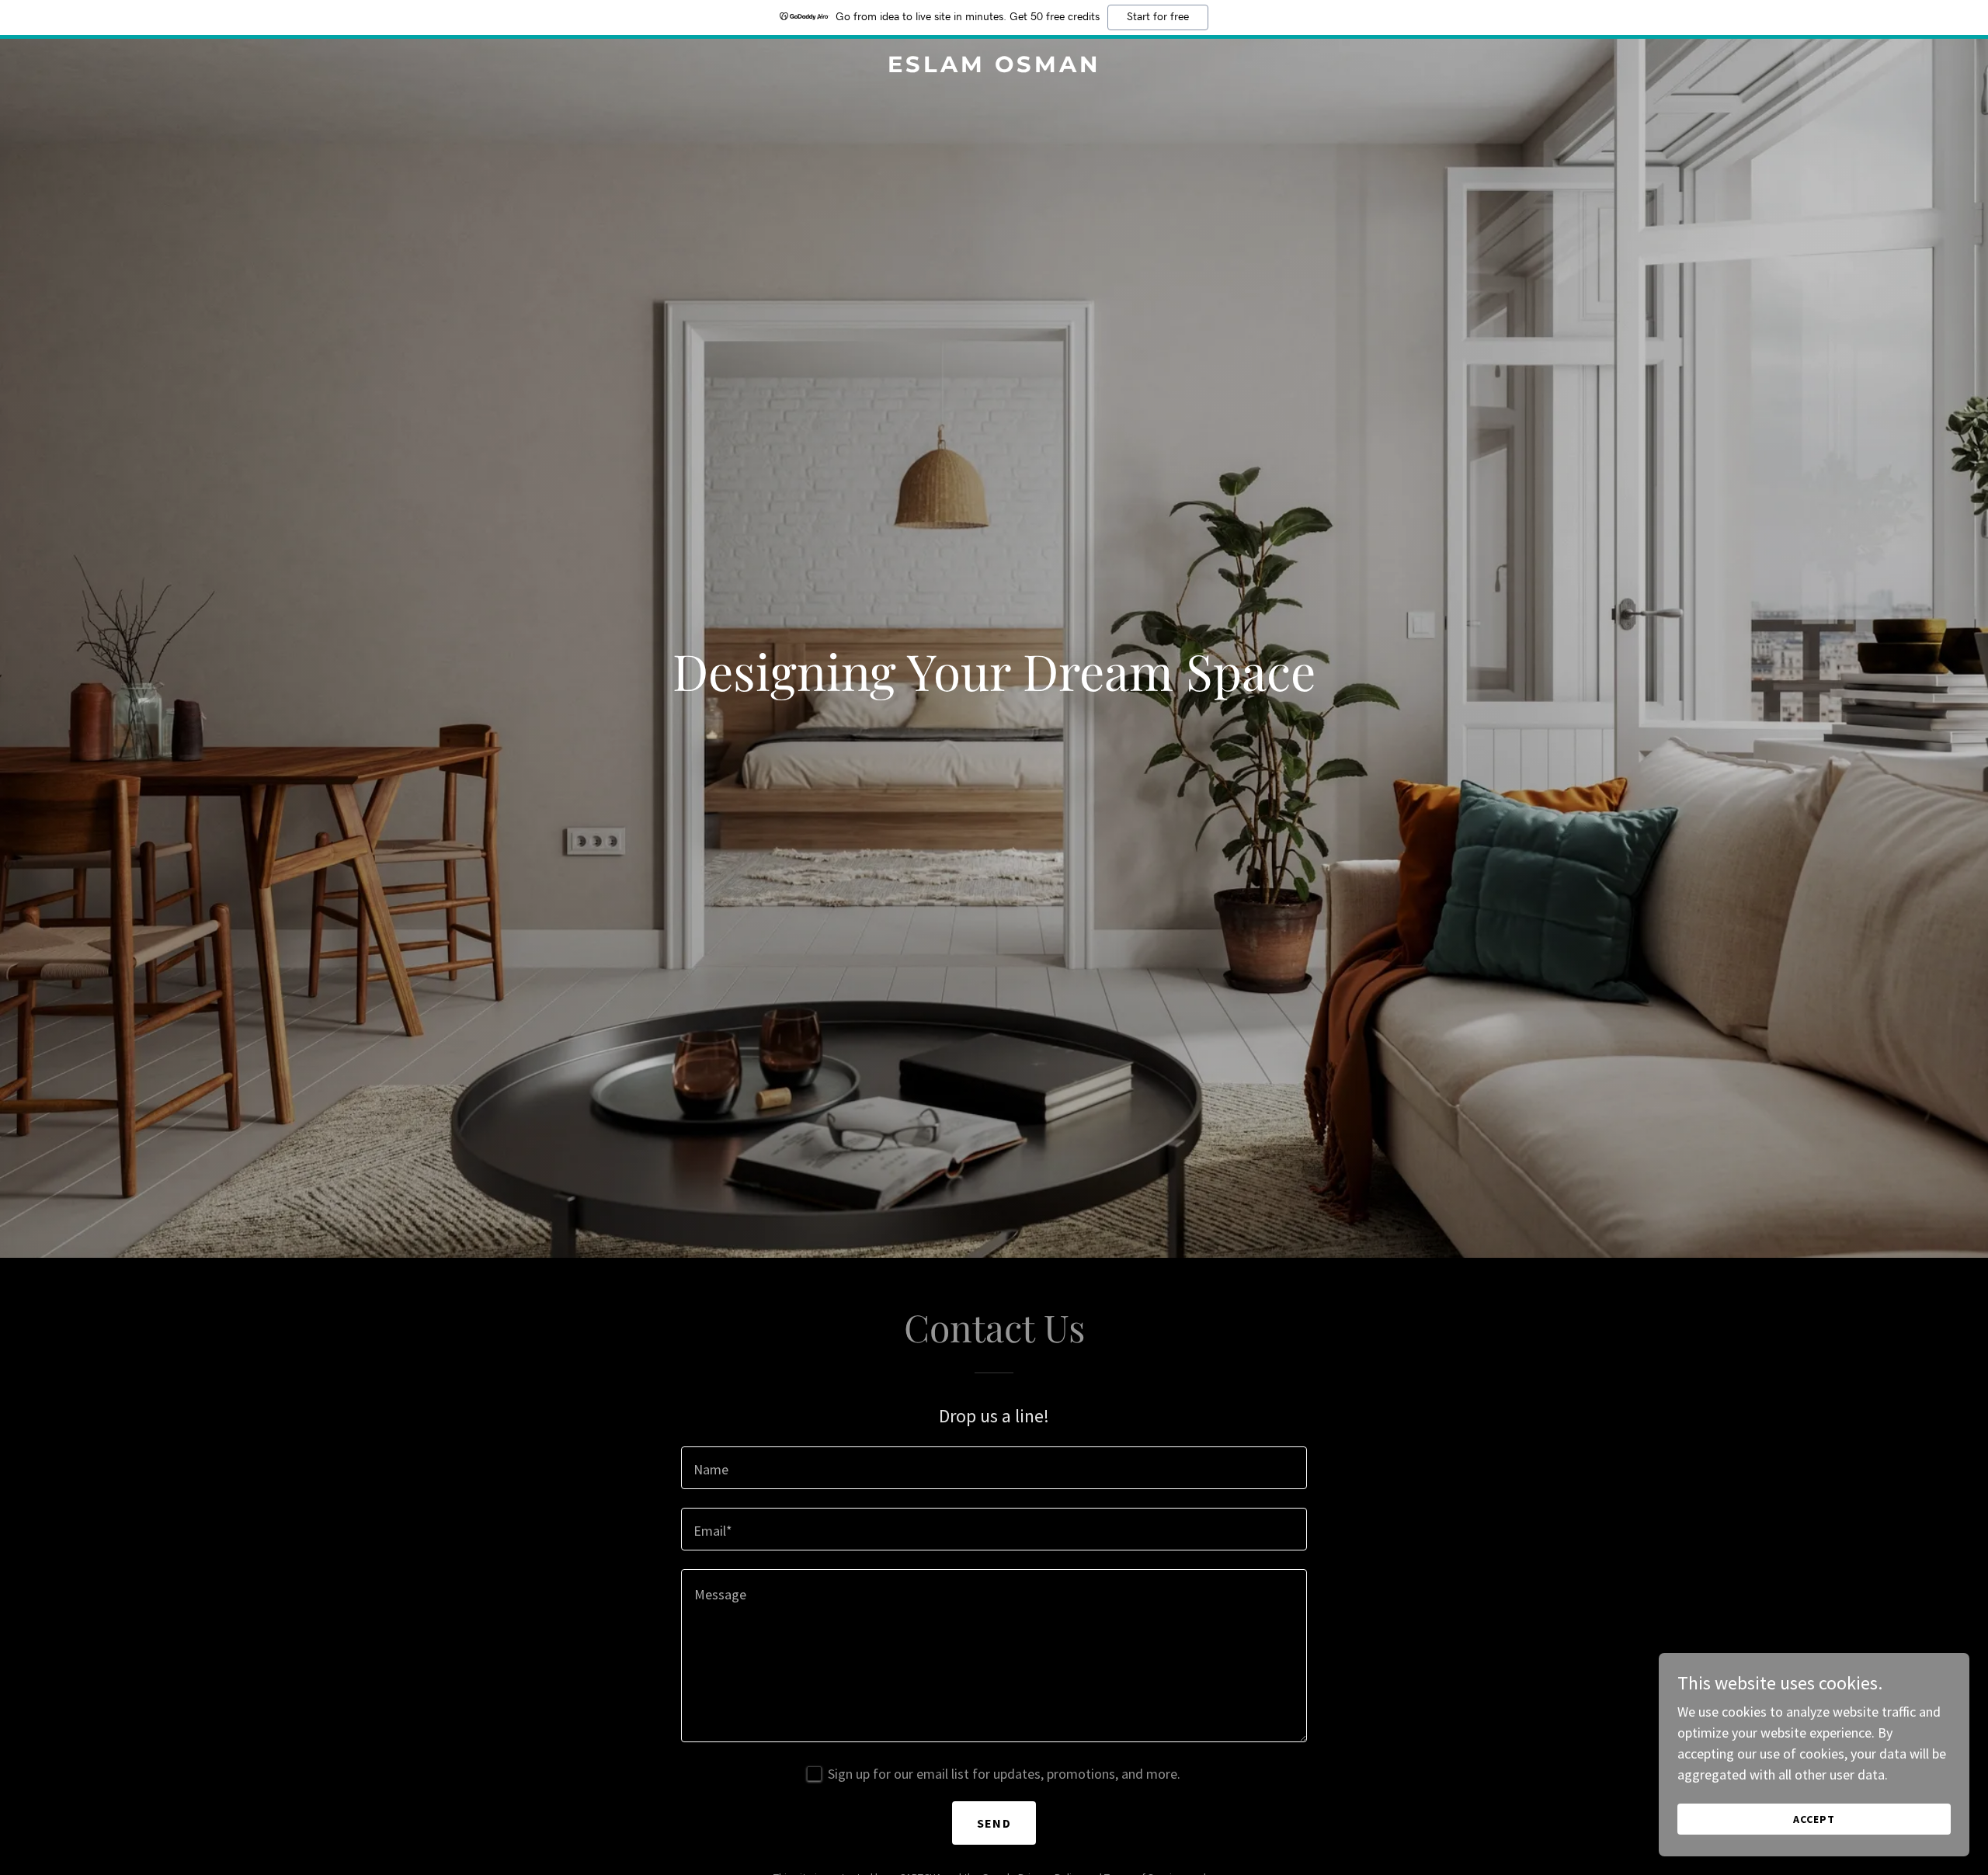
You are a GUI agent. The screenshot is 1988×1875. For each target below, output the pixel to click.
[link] (994, 67)
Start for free (1158, 17)
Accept (1814, 1819)
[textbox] (994, 1468)
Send (994, 1823)
